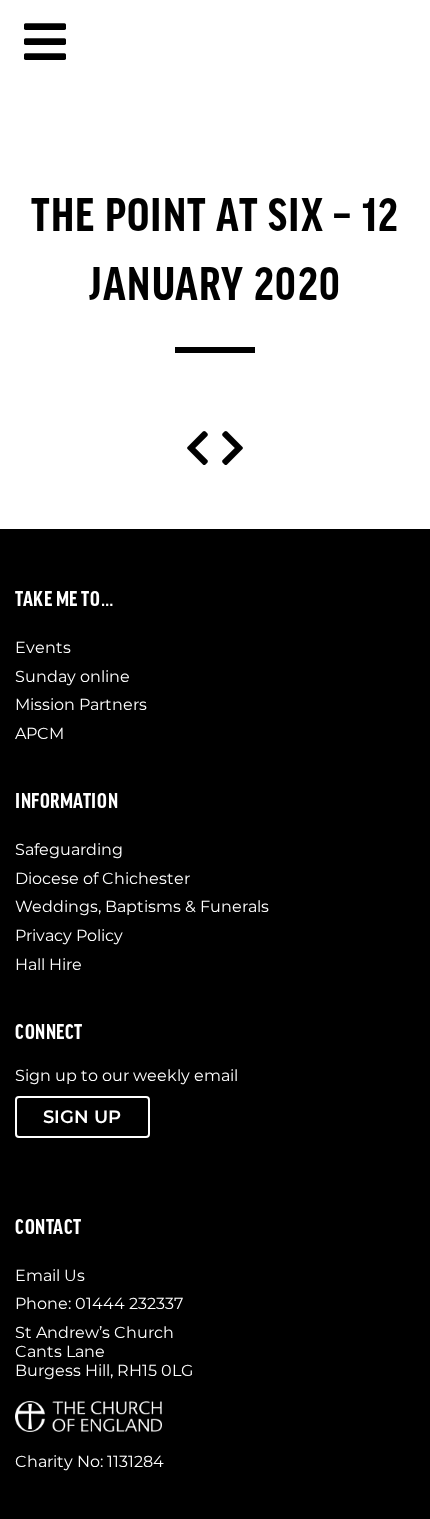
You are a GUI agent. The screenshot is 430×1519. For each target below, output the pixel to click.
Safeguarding (69, 849)
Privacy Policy (69, 935)
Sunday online (72, 676)
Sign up (82, 1116)
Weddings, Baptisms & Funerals (142, 906)
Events (43, 647)
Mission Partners (81, 704)
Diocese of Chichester (102, 878)
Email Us (50, 1275)
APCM (39, 733)
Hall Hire (48, 964)
